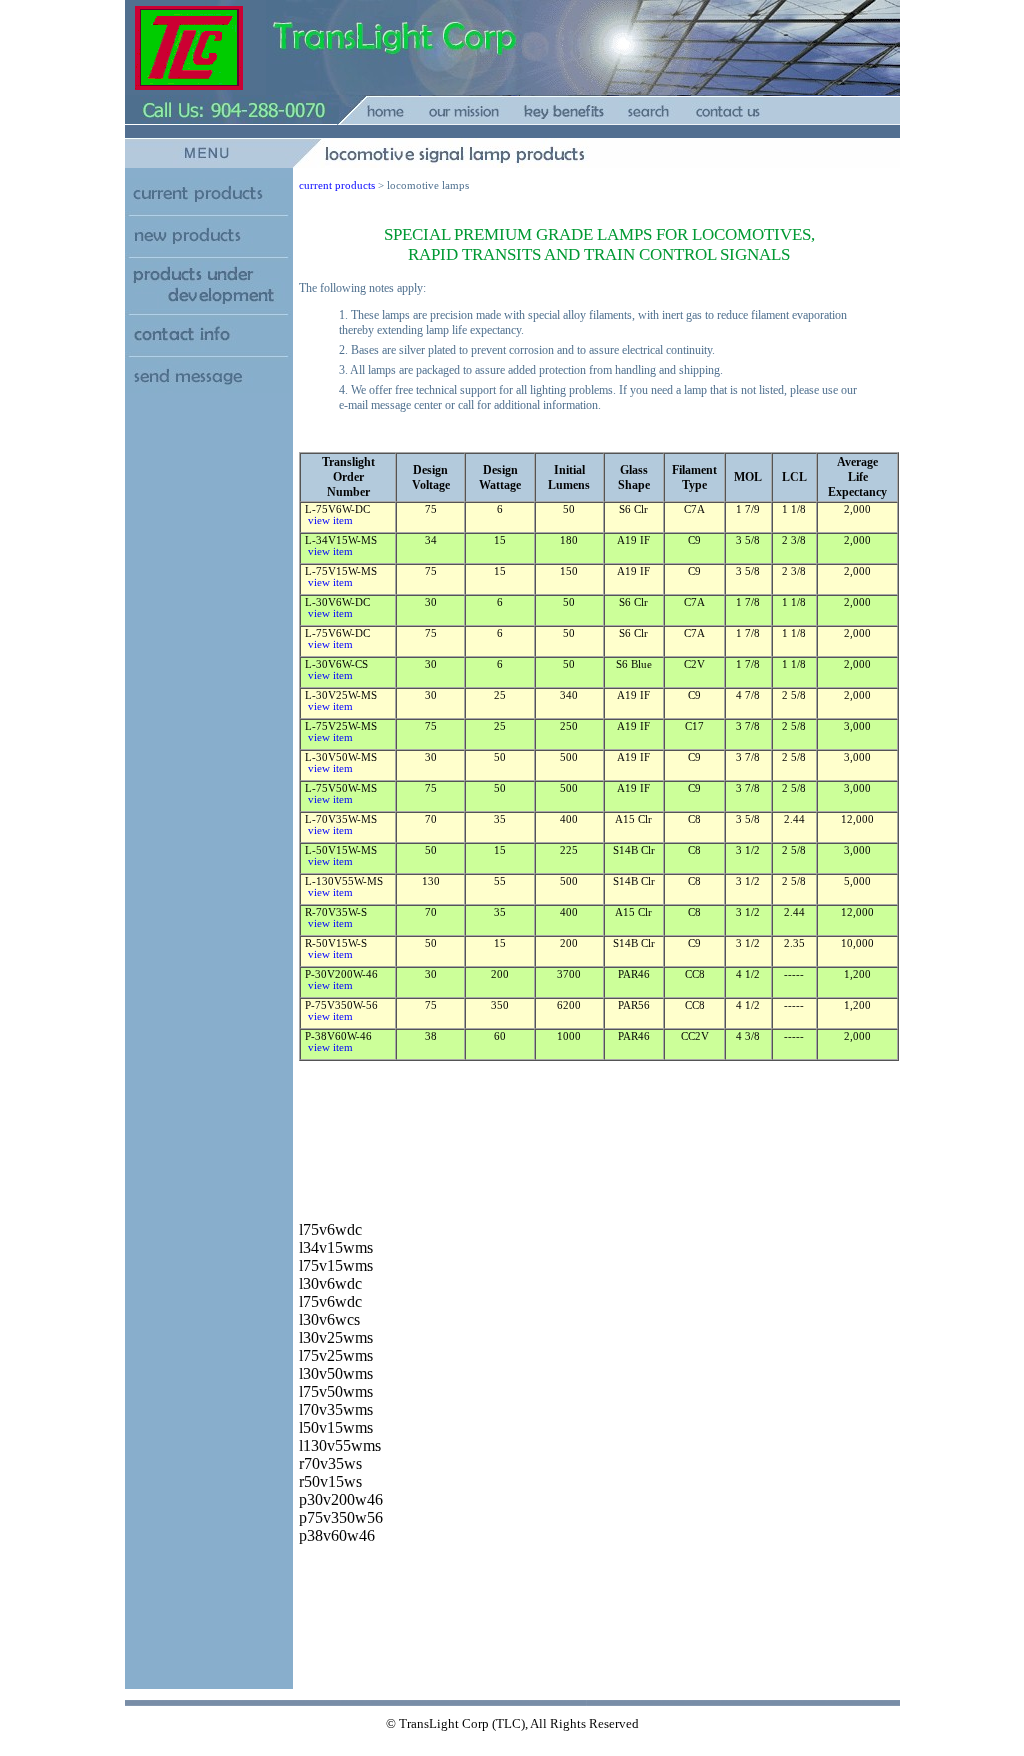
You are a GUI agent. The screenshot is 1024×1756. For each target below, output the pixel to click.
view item (327, 520)
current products (337, 185)
